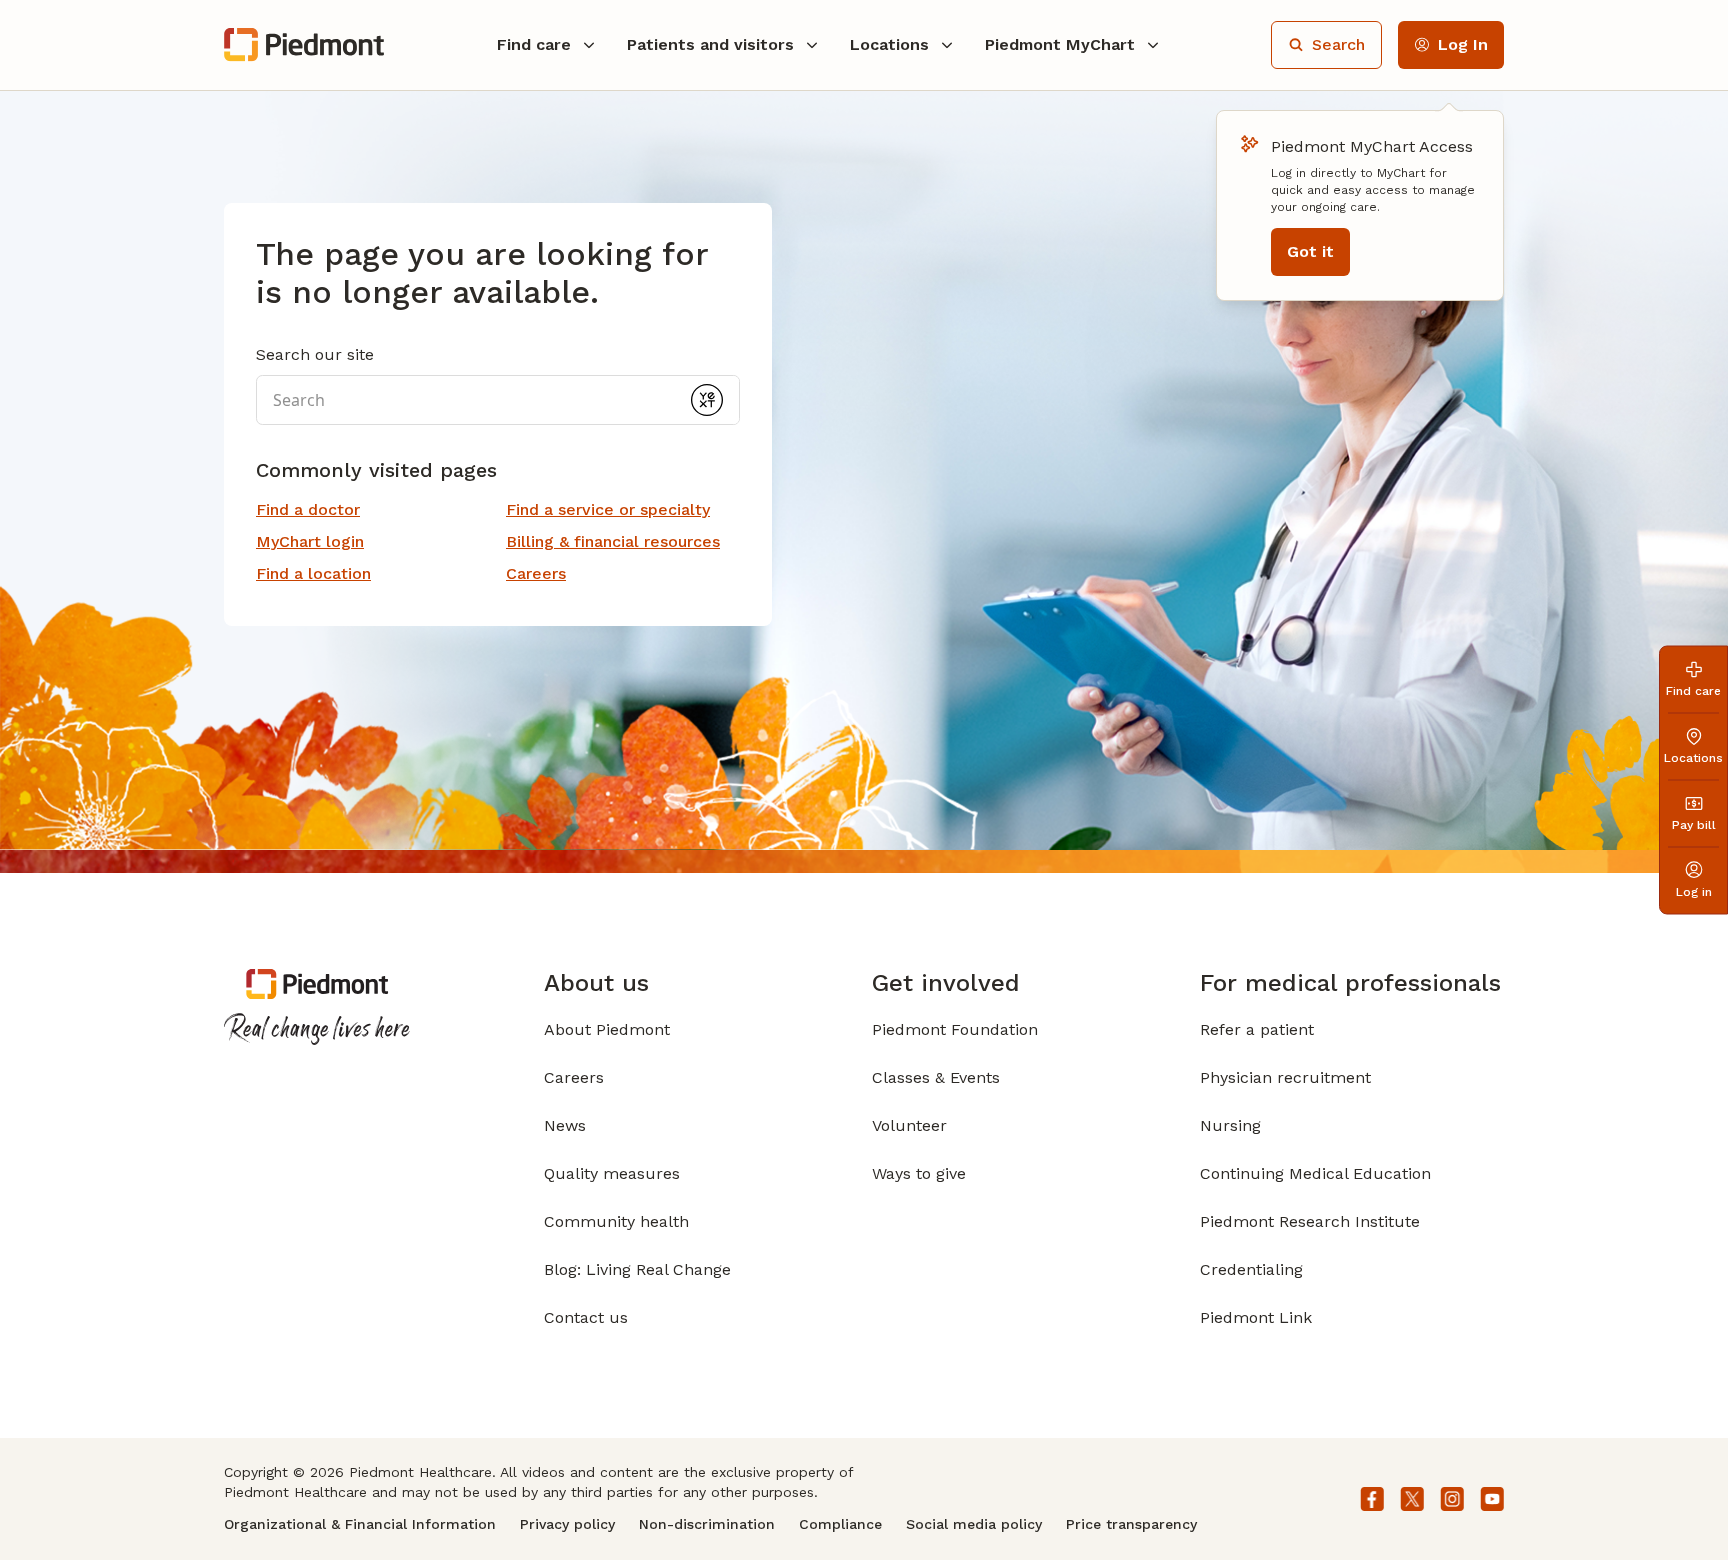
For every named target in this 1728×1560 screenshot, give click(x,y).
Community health (616, 1221)
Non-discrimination (707, 1524)
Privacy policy (567, 1524)
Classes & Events (936, 1077)
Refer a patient (1257, 1029)
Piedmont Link (1256, 1317)
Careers (574, 1077)
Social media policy (974, 1524)
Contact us (586, 1317)
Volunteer (909, 1125)
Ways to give (919, 1173)
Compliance (840, 1524)
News (565, 1125)
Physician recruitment (1285, 1077)
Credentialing (1251, 1269)
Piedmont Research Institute (1310, 1221)
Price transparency (1131, 1524)
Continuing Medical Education (1315, 1173)
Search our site (315, 354)
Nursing (1230, 1125)
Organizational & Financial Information (360, 1524)
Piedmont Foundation (955, 1029)
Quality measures (612, 1173)
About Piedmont (607, 1029)
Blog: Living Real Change (637, 1269)
